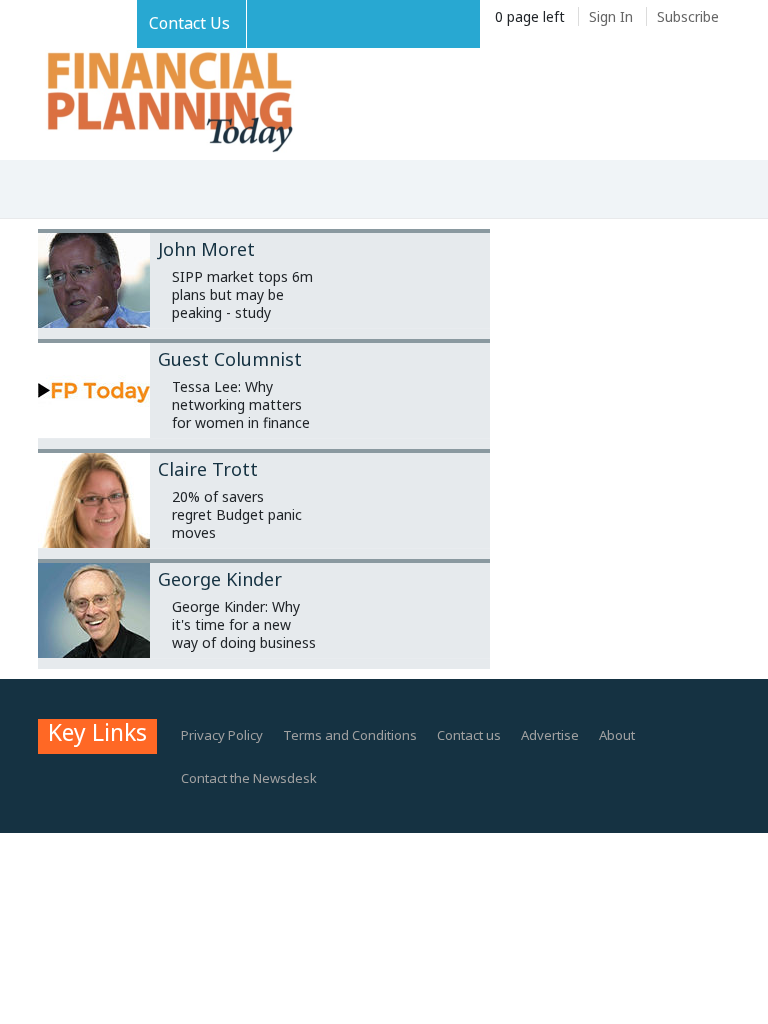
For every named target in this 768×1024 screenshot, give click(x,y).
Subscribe (688, 16)
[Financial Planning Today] (168, 103)
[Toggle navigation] (46, 191)
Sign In (611, 16)
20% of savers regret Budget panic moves (237, 514)
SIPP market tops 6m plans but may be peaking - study (242, 294)
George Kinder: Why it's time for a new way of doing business (244, 624)
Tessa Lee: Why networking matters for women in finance (241, 404)
